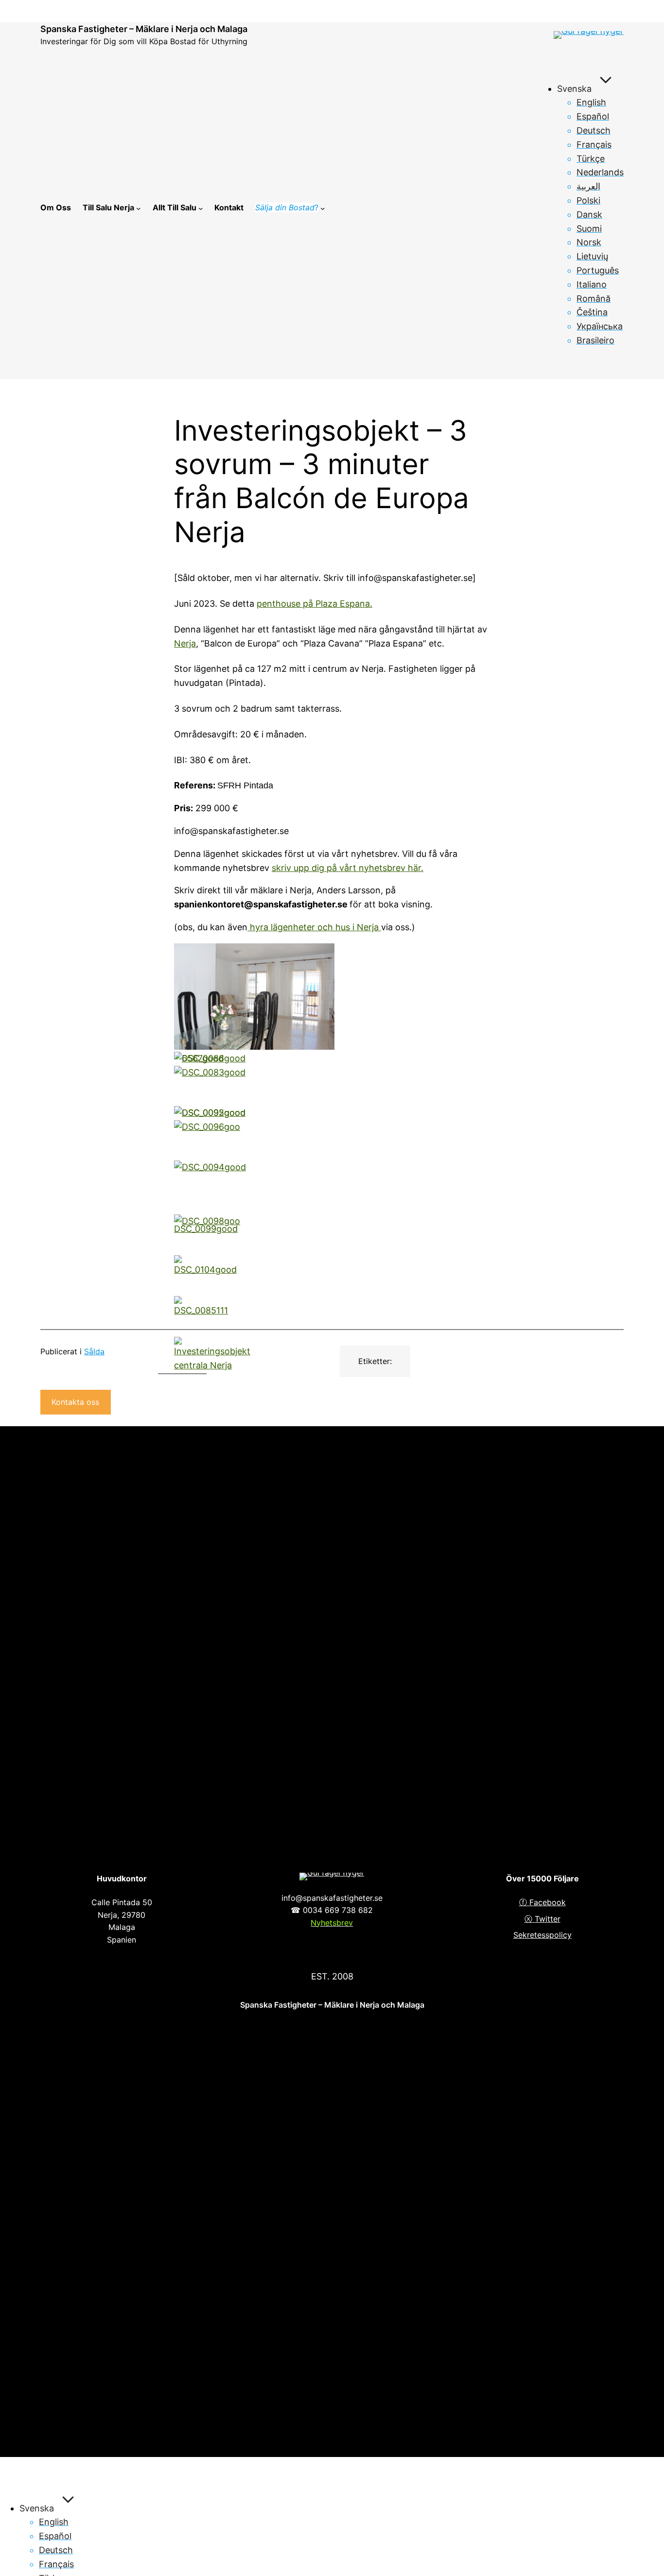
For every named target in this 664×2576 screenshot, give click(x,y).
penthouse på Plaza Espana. (315, 604)
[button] (255, 999)
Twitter (548, 1919)
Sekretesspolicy (542, 1935)
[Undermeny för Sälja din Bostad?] (323, 208)
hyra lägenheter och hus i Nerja (314, 927)
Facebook (548, 1902)
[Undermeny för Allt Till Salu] (201, 208)
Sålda (94, 1351)
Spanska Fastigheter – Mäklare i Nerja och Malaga (144, 29)
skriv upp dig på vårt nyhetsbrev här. (348, 868)
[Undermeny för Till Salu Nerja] (139, 208)
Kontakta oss (75, 1402)
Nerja (185, 643)
